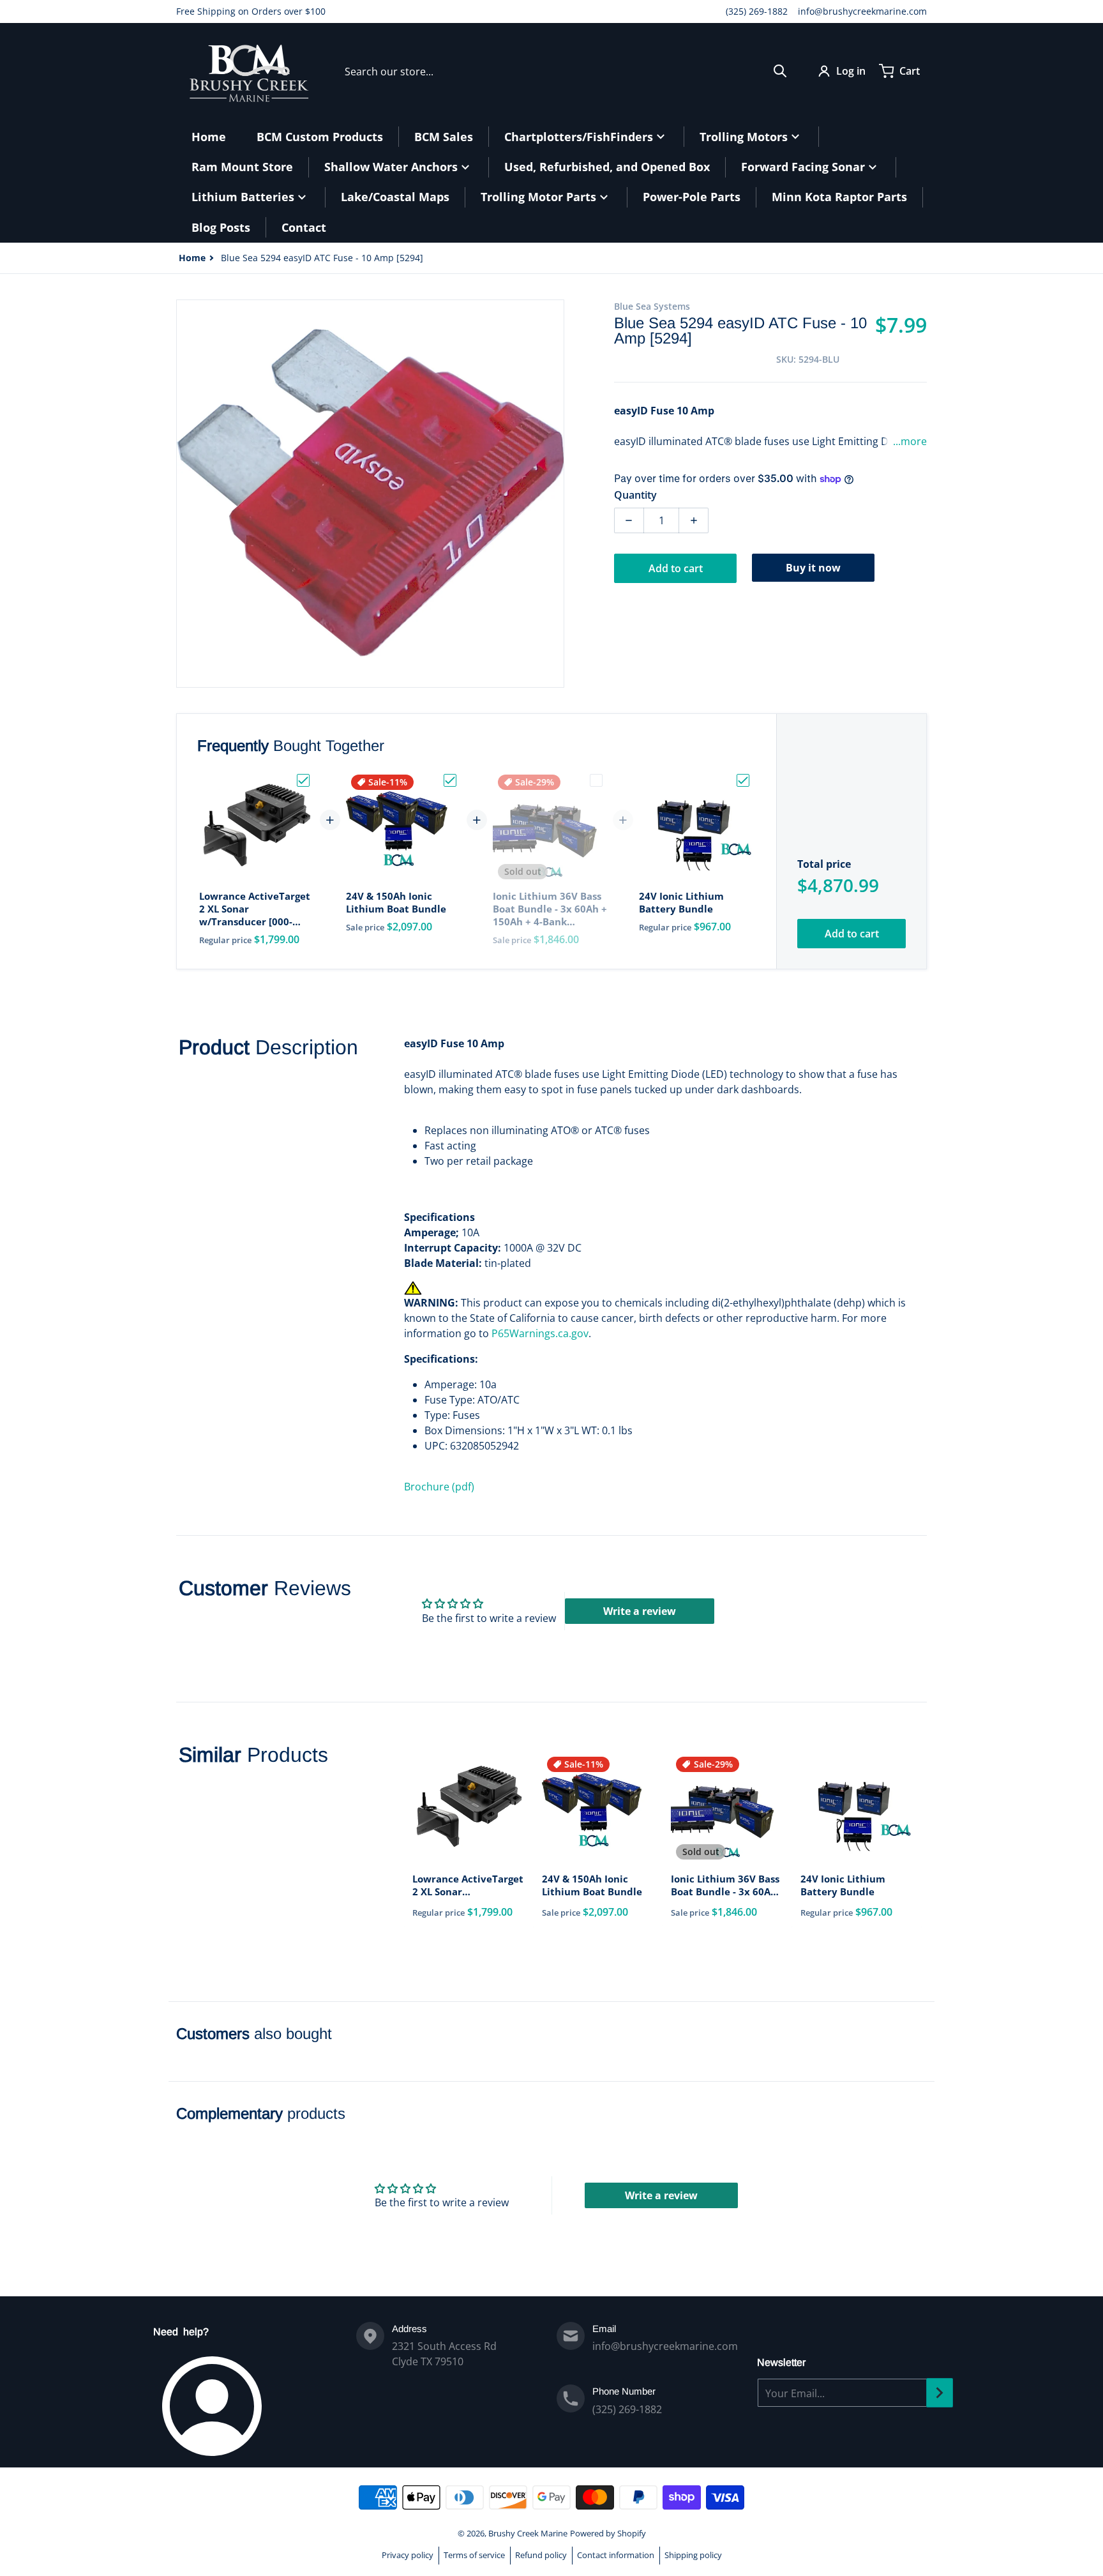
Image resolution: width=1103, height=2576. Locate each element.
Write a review (640, 1611)
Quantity (635, 495)
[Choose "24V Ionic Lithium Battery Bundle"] (743, 780)
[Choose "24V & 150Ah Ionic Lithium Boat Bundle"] (450, 780)
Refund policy (541, 2555)
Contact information (616, 2555)
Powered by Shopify (608, 2533)
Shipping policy (693, 2555)
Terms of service (474, 2555)
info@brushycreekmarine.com (862, 11)
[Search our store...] (780, 71)
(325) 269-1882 (757, 11)
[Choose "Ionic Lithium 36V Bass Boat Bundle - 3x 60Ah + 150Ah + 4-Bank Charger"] (596, 780)
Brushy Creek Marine (528, 2533)
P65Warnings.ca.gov (540, 1333)
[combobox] (566, 71)
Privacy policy (408, 2555)
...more (910, 441)
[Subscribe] (940, 2393)
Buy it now (813, 568)
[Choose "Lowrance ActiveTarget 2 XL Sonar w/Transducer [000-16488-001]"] (303, 780)
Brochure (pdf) (439, 1487)
